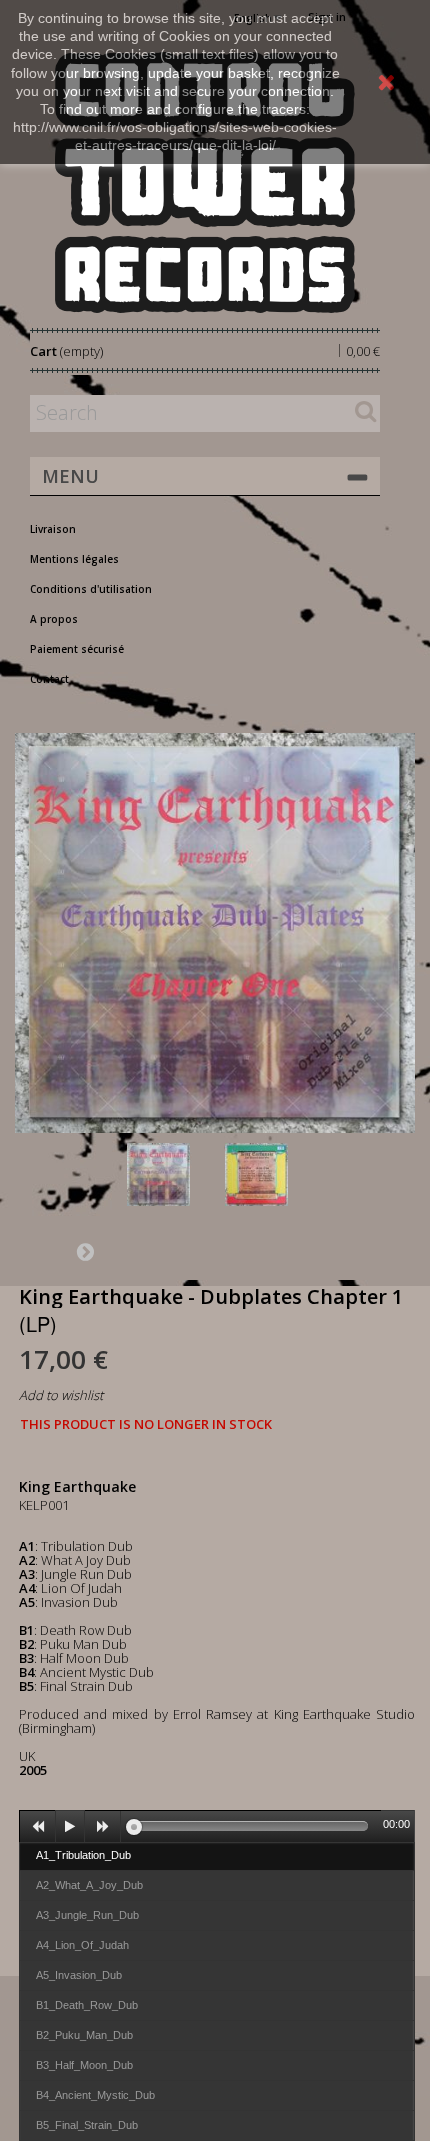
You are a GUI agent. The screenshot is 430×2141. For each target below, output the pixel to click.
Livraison (53, 529)
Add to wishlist (61, 1395)
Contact (49, 679)
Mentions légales (74, 559)
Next (85, 1251)
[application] (217, 1826)
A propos (54, 619)
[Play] (70, 1827)
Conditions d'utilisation (91, 589)
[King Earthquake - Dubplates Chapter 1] (172, 1174)
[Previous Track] (38, 1827)
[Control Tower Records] (205, 182)
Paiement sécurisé (77, 649)
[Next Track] (103, 1827)
